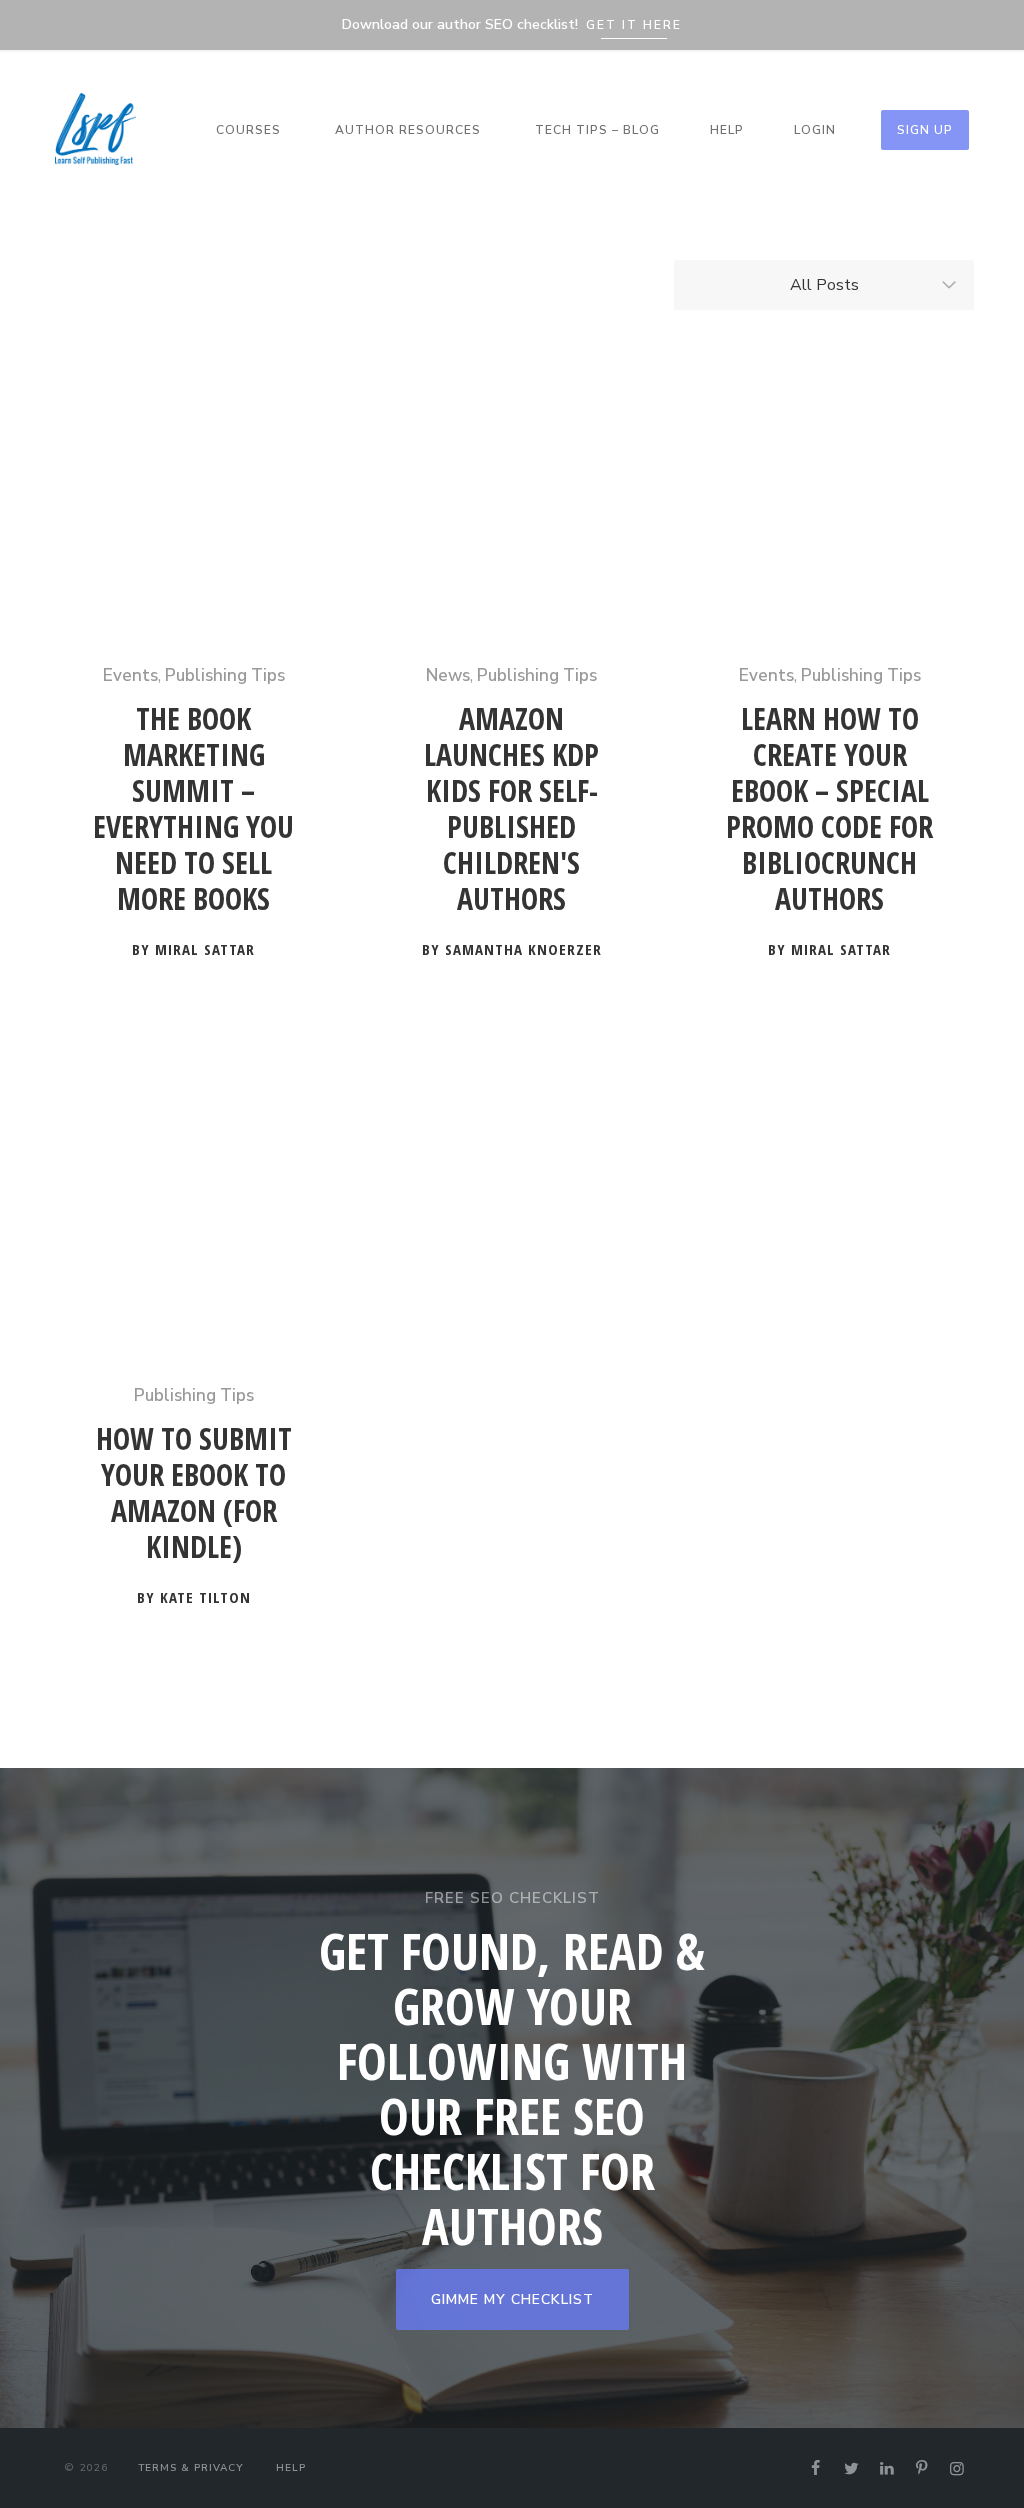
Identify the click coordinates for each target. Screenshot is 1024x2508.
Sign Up (925, 130)
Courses (248, 130)
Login (815, 130)
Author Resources (408, 130)
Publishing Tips (225, 675)
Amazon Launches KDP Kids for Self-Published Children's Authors (511, 809)
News (448, 675)
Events (130, 675)
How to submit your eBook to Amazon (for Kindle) (194, 1493)
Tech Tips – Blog (597, 130)
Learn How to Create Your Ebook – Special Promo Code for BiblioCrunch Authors (829, 809)
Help (727, 130)
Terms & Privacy (190, 2468)
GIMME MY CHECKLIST (512, 2299)
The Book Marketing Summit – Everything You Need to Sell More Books (193, 809)
